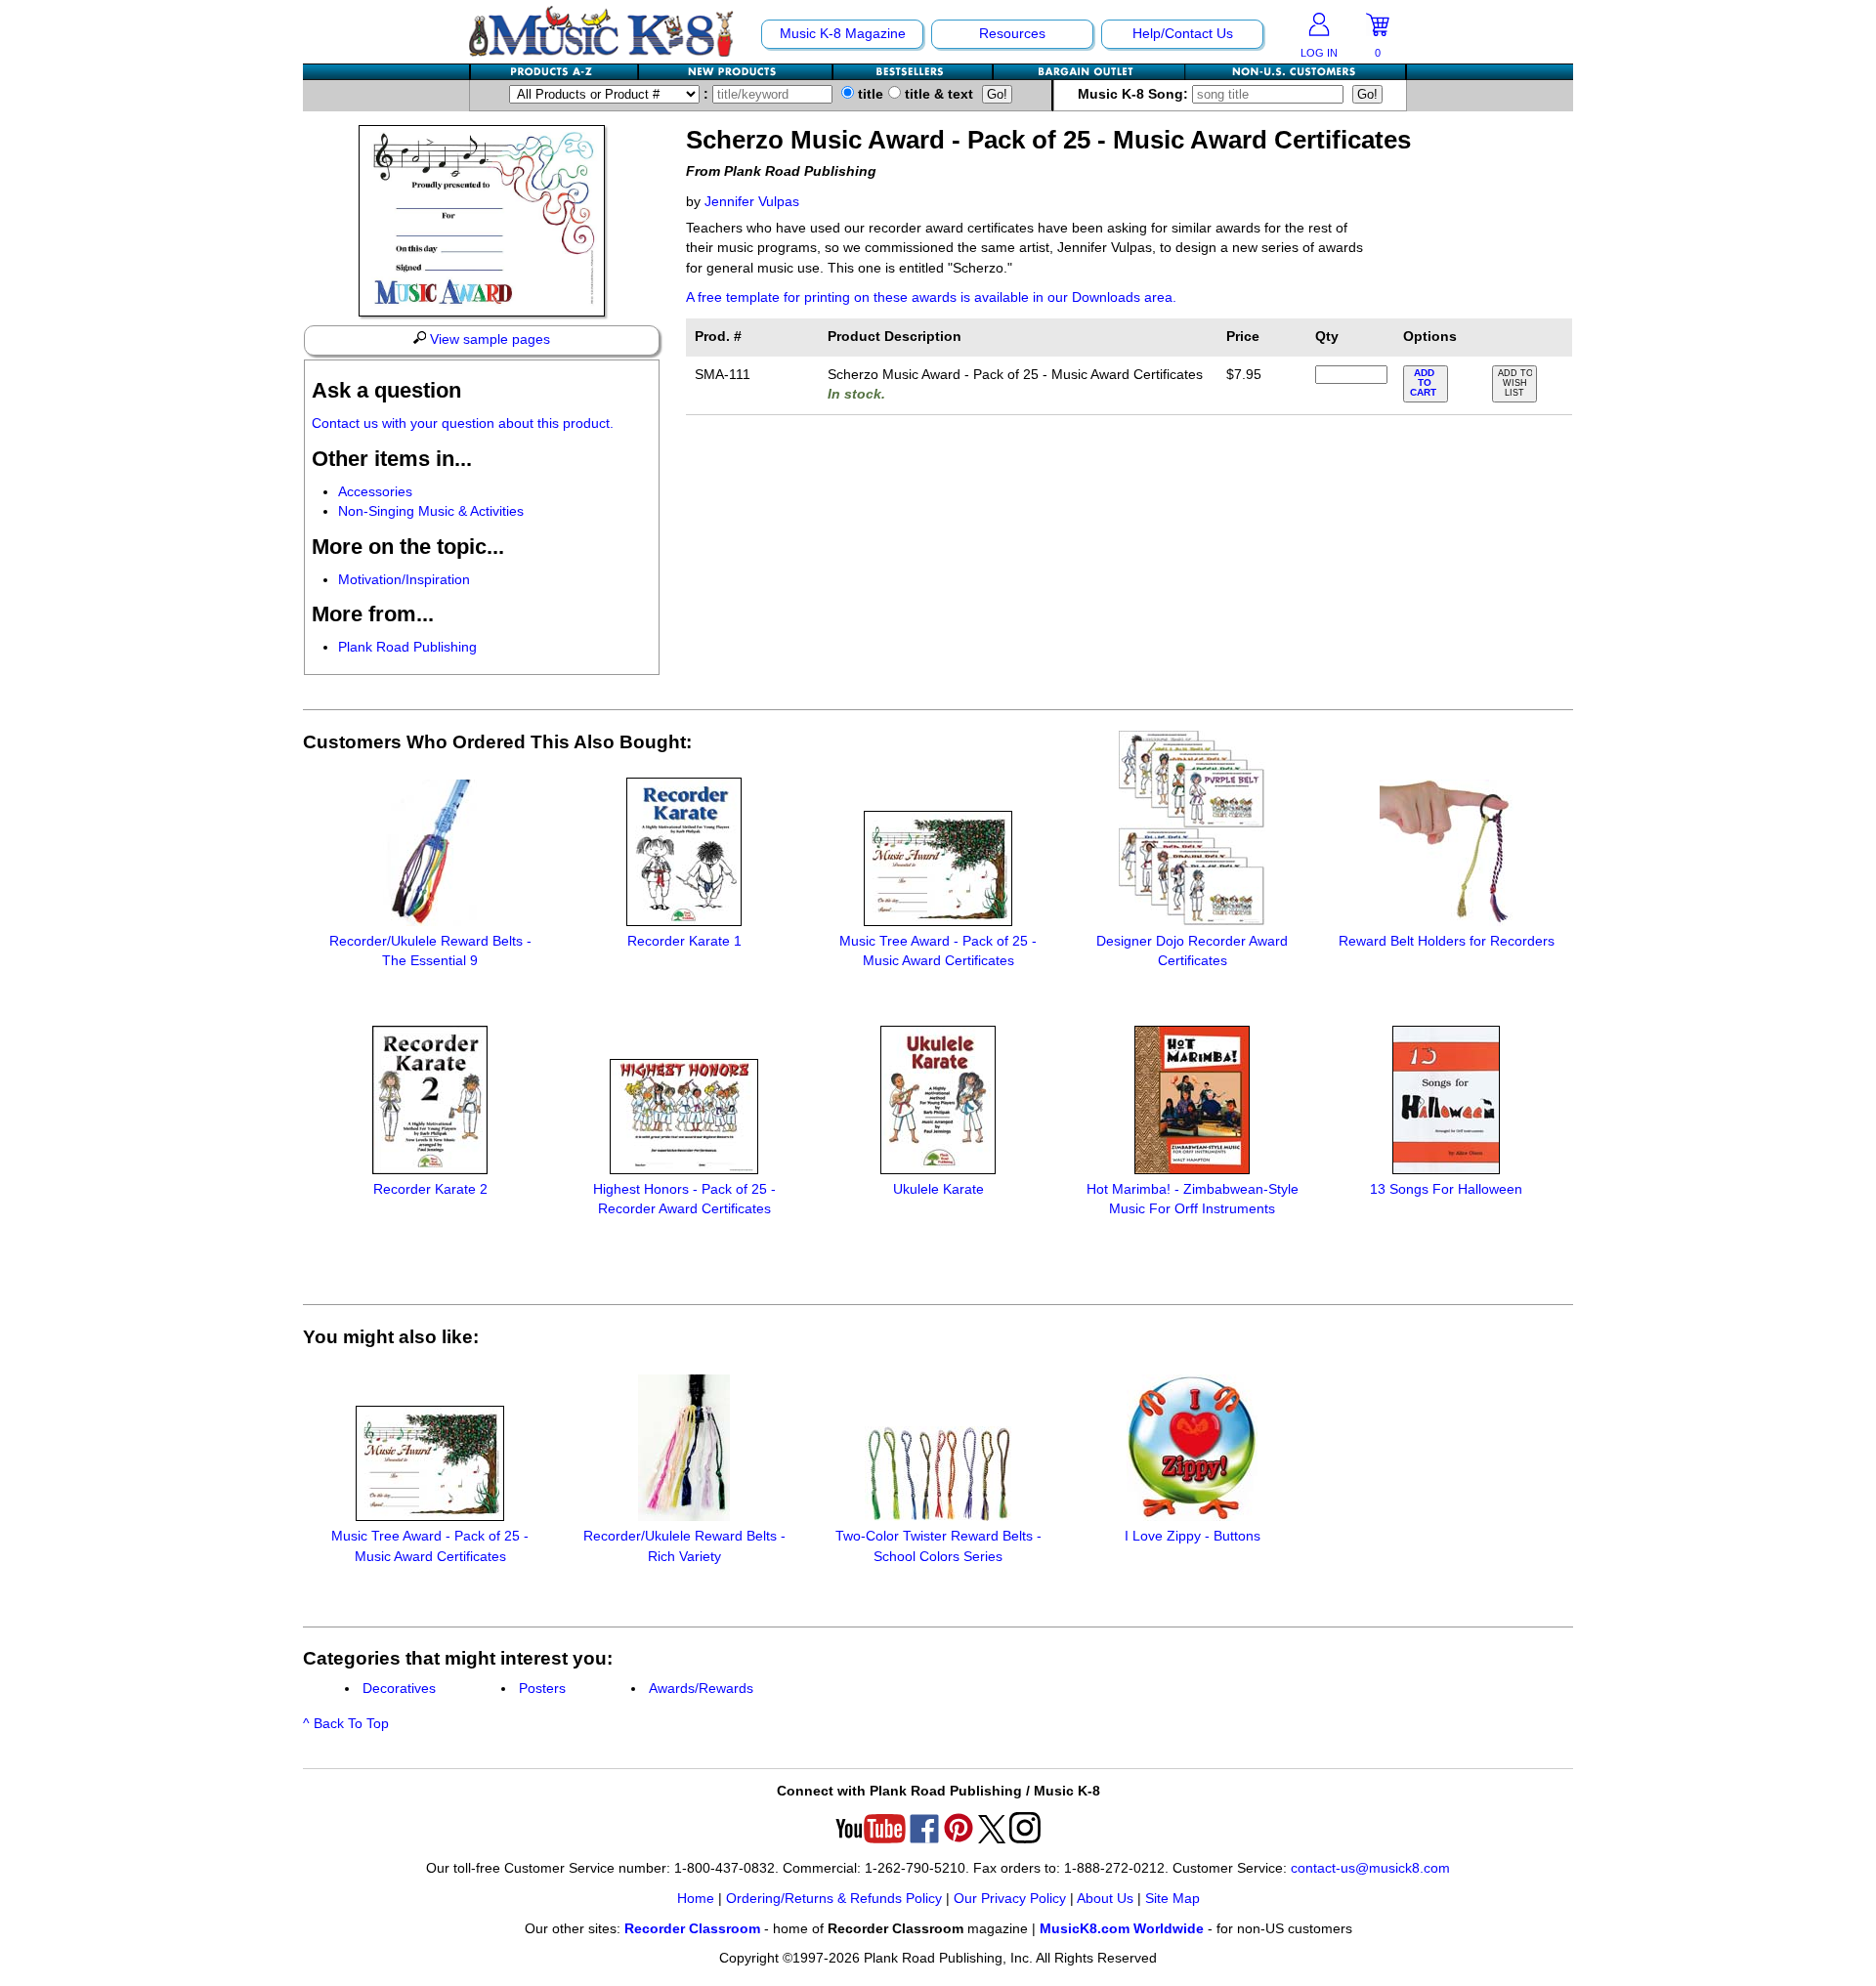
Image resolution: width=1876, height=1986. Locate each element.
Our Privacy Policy (1010, 1899)
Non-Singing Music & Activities (431, 511)
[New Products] (736, 72)
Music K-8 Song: (1135, 94)
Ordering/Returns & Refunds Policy (834, 1899)
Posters (542, 1689)
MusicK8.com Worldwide (1122, 1929)
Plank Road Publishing (407, 647)
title (869, 94)
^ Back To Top (346, 1724)
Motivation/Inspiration (404, 580)
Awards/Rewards (701, 1689)
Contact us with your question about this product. (463, 423)
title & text (937, 94)
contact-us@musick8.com (1370, 1868)
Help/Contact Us (1183, 34)
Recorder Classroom (692, 1929)
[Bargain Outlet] (1089, 72)
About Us (1105, 1899)
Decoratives (399, 1689)
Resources (1012, 34)
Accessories (375, 492)
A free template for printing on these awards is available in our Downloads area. (931, 297)
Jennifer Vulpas (752, 202)
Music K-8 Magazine (843, 34)
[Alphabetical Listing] (555, 72)
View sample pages (488, 339)
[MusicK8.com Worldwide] (1295, 72)
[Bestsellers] (914, 72)
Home (696, 1899)
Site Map (1172, 1899)
